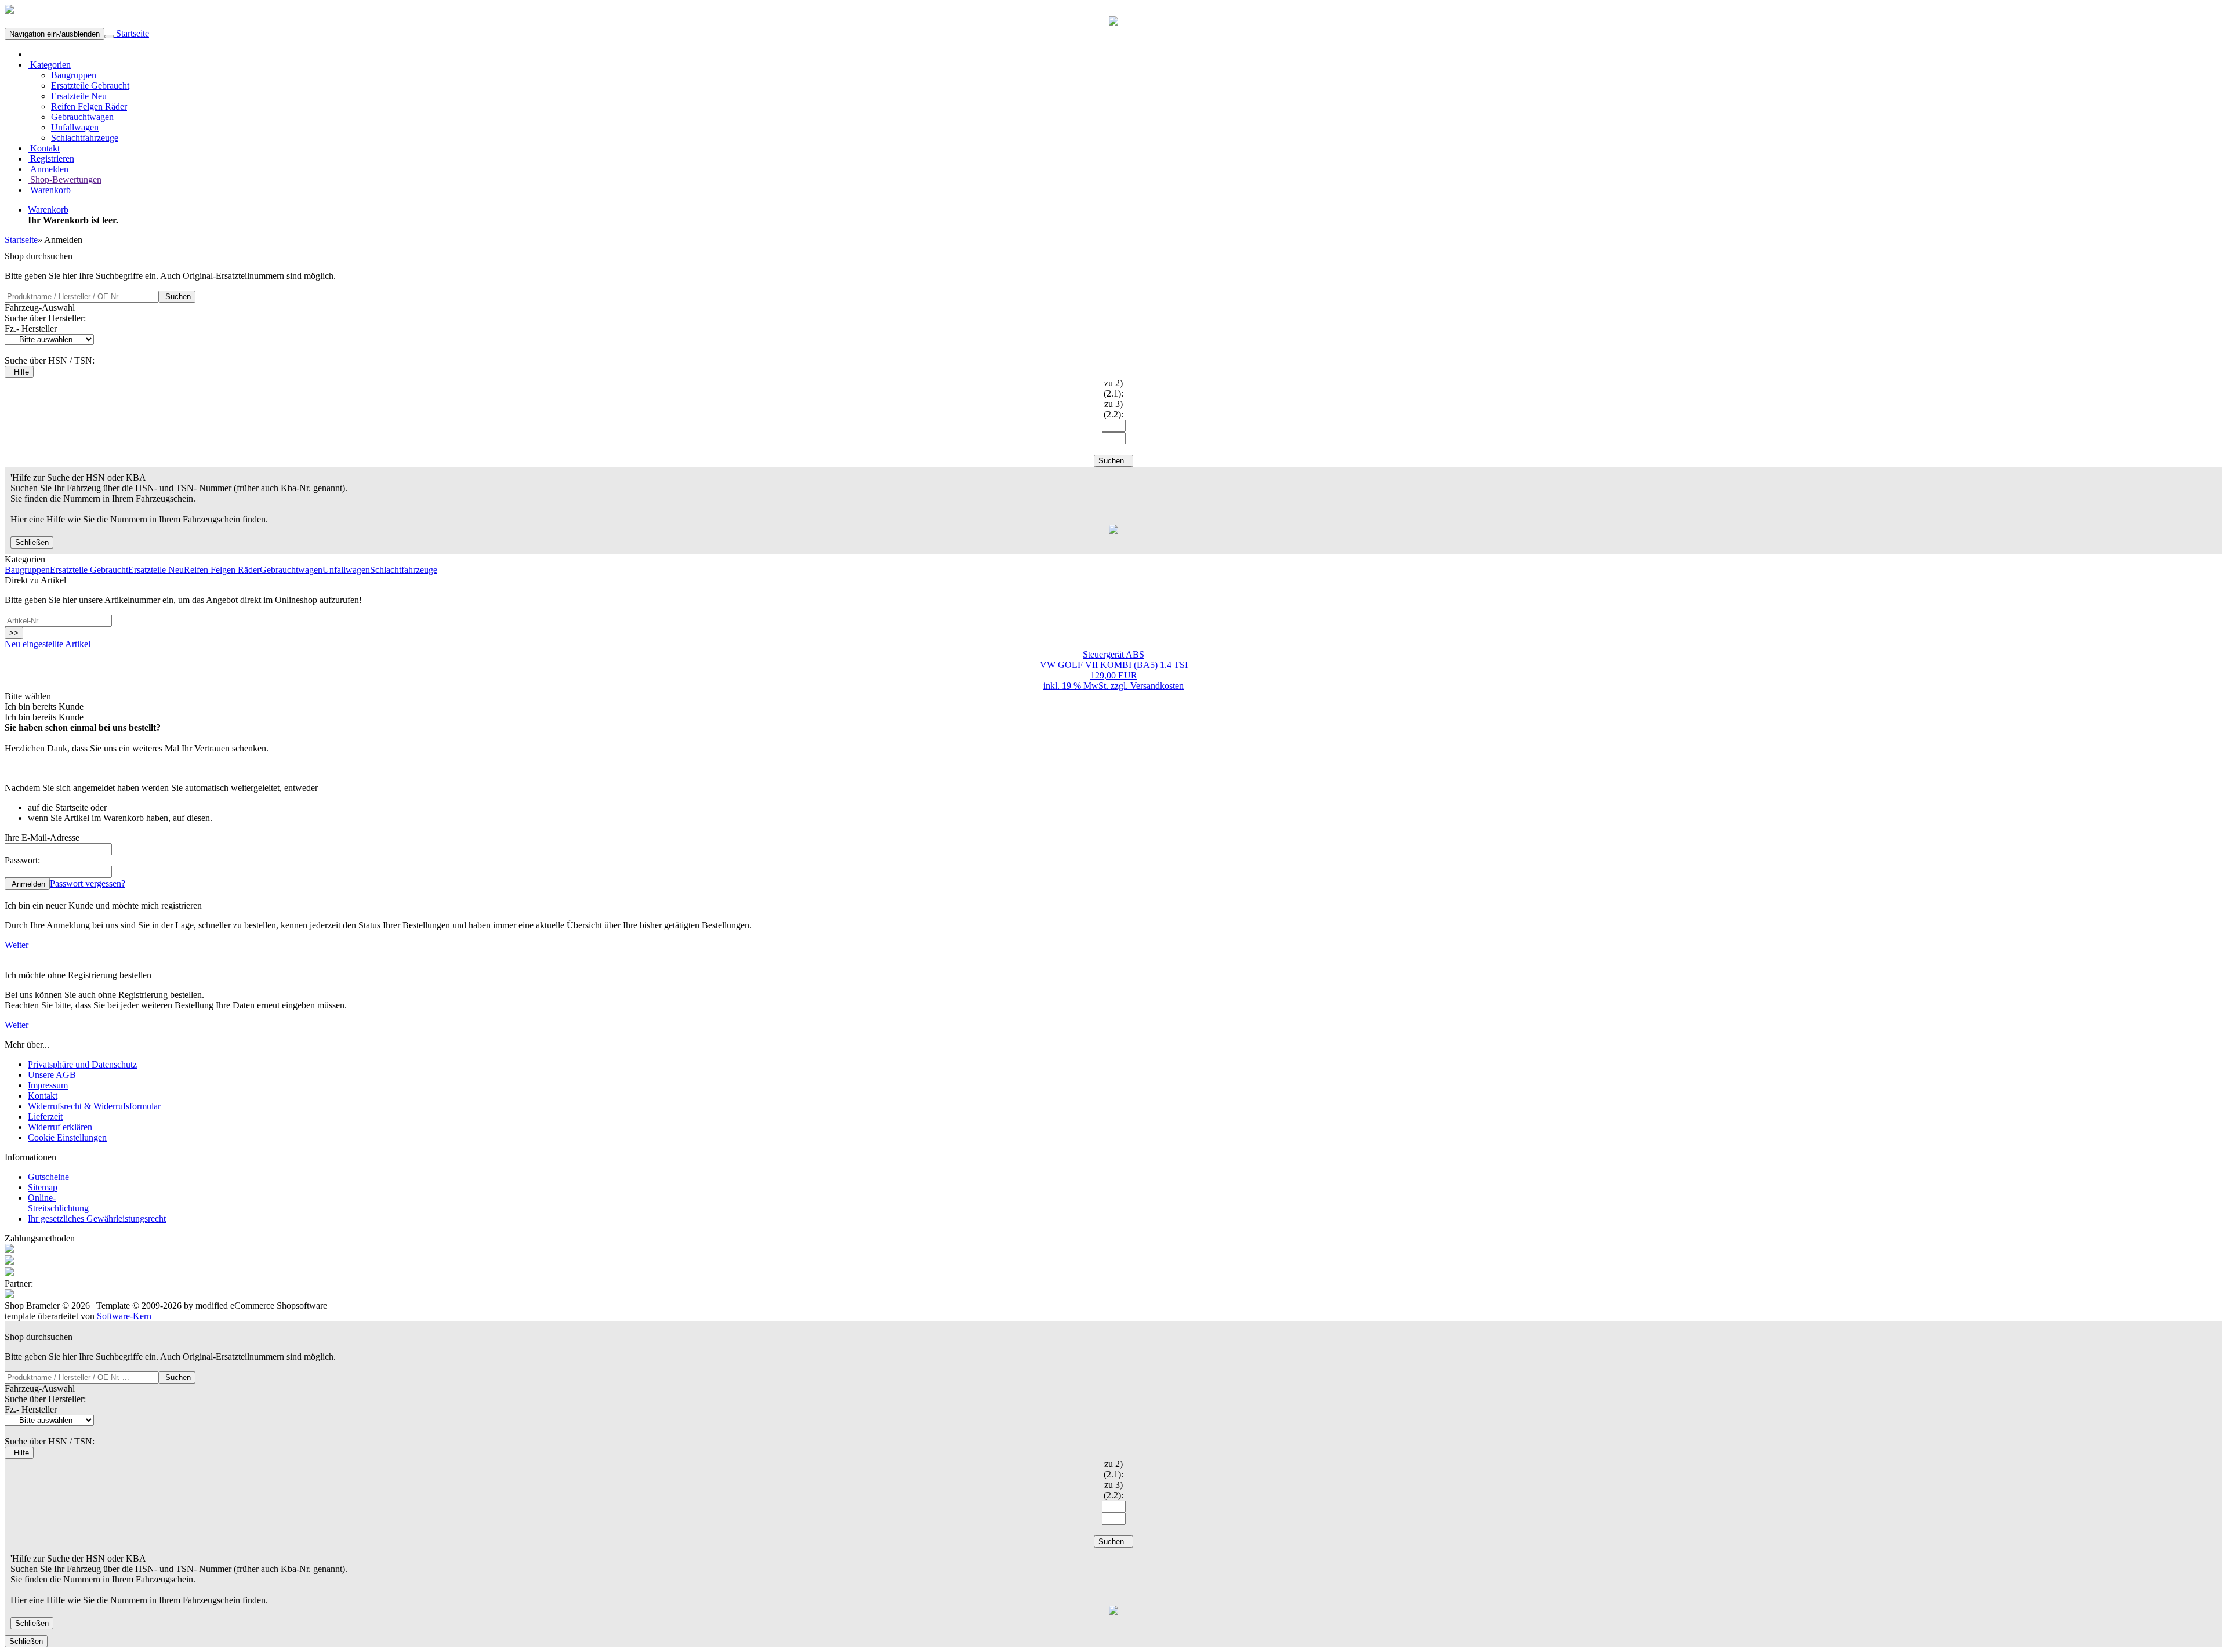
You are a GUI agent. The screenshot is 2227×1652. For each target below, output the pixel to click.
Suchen (177, 297)
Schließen (32, 542)
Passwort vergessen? (88, 883)
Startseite (131, 33)
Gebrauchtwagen (82, 117)
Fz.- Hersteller (31, 328)
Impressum (48, 1085)
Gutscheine (48, 1177)
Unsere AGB (52, 1075)
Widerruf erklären (60, 1127)
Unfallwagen (75, 127)
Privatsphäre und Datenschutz (82, 1064)
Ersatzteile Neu (79, 96)
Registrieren (51, 159)
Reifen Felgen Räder (89, 106)
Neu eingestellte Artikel (48, 644)
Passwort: (22, 860)
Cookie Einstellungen (67, 1137)
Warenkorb (49, 190)
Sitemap (43, 1187)
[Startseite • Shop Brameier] (9, 11)
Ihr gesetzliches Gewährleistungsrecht (97, 1219)
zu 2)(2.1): (1113, 388)
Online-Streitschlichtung (58, 1203)
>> (14, 633)
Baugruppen (74, 75)
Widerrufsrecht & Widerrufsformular (94, 1106)
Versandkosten (1157, 686)
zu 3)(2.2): (1113, 409)
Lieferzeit (45, 1117)
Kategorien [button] (49, 65)
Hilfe (19, 372)
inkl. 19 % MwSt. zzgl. (1087, 686)
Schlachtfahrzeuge (85, 138)
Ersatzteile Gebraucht (90, 86)
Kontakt (44, 148)
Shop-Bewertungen (65, 179)
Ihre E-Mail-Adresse (42, 838)
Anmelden (48, 169)
